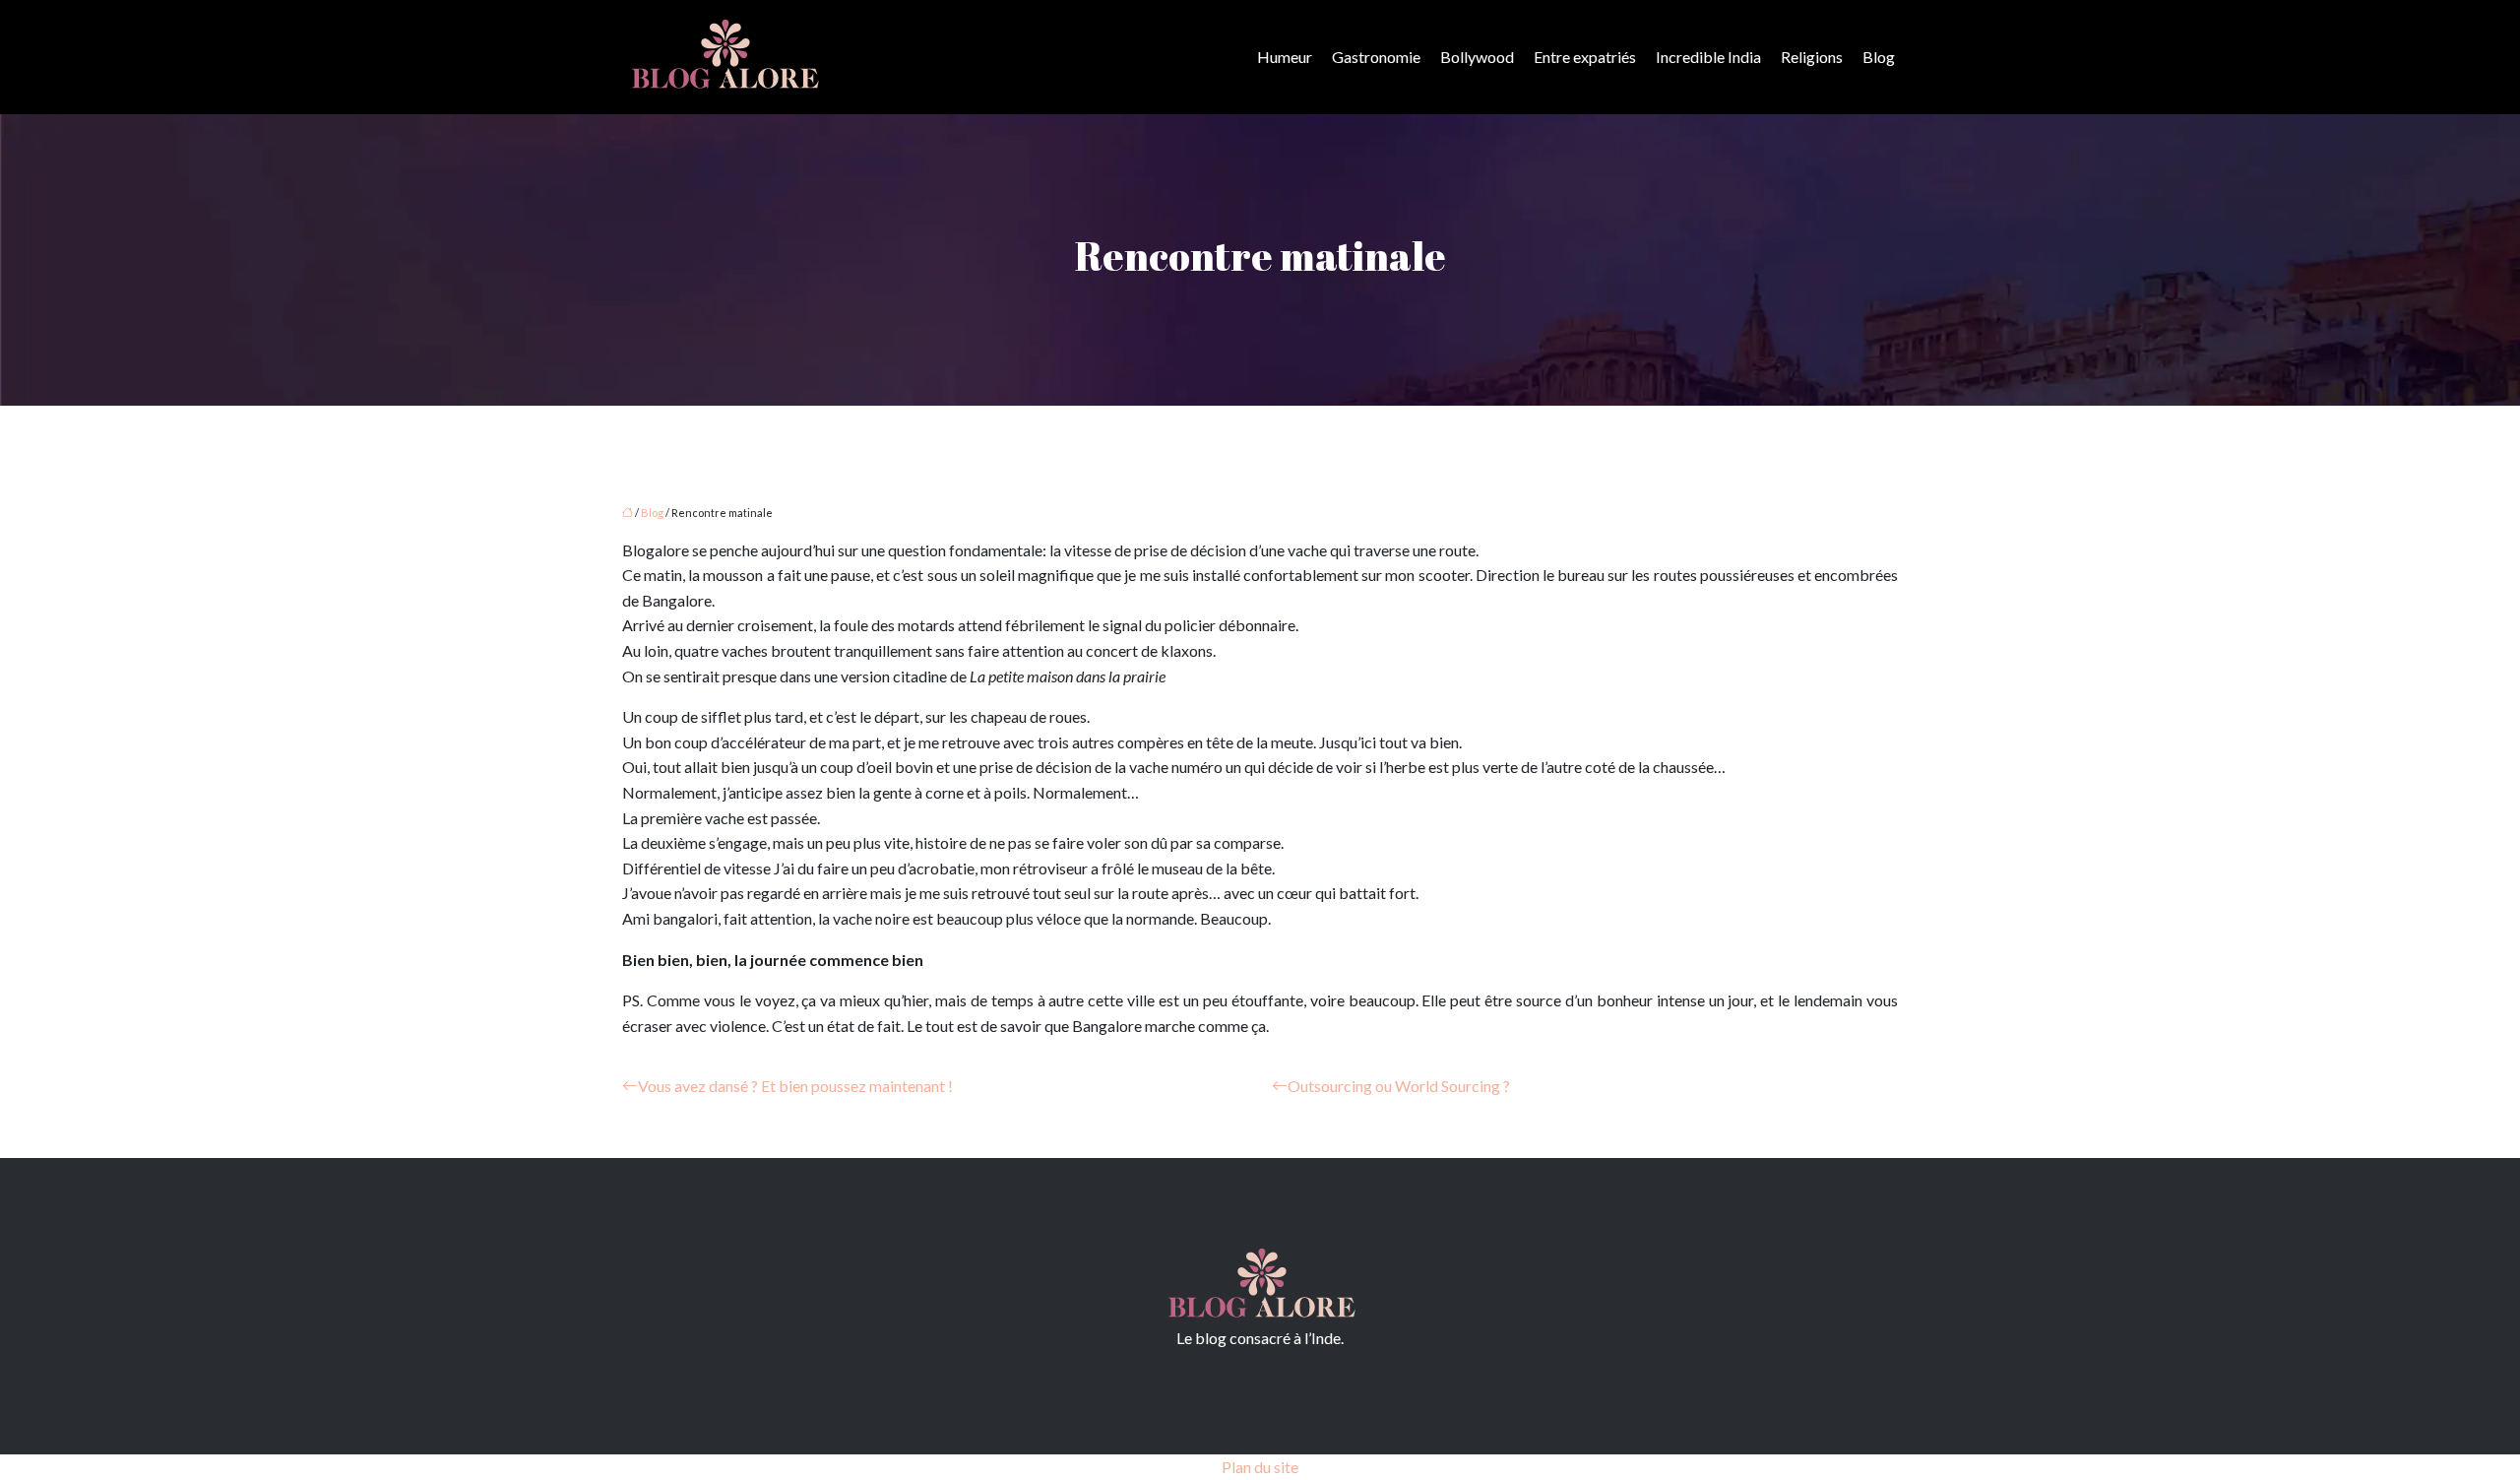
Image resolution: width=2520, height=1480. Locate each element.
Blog (1879, 57)
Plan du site (1260, 1467)
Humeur (1285, 57)
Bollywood (1477, 57)
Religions (1812, 57)
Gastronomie (1376, 57)
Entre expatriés (1585, 57)
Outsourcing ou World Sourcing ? (1399, 1086)
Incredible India (1708, 57)
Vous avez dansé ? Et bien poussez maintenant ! (795, 1086)
